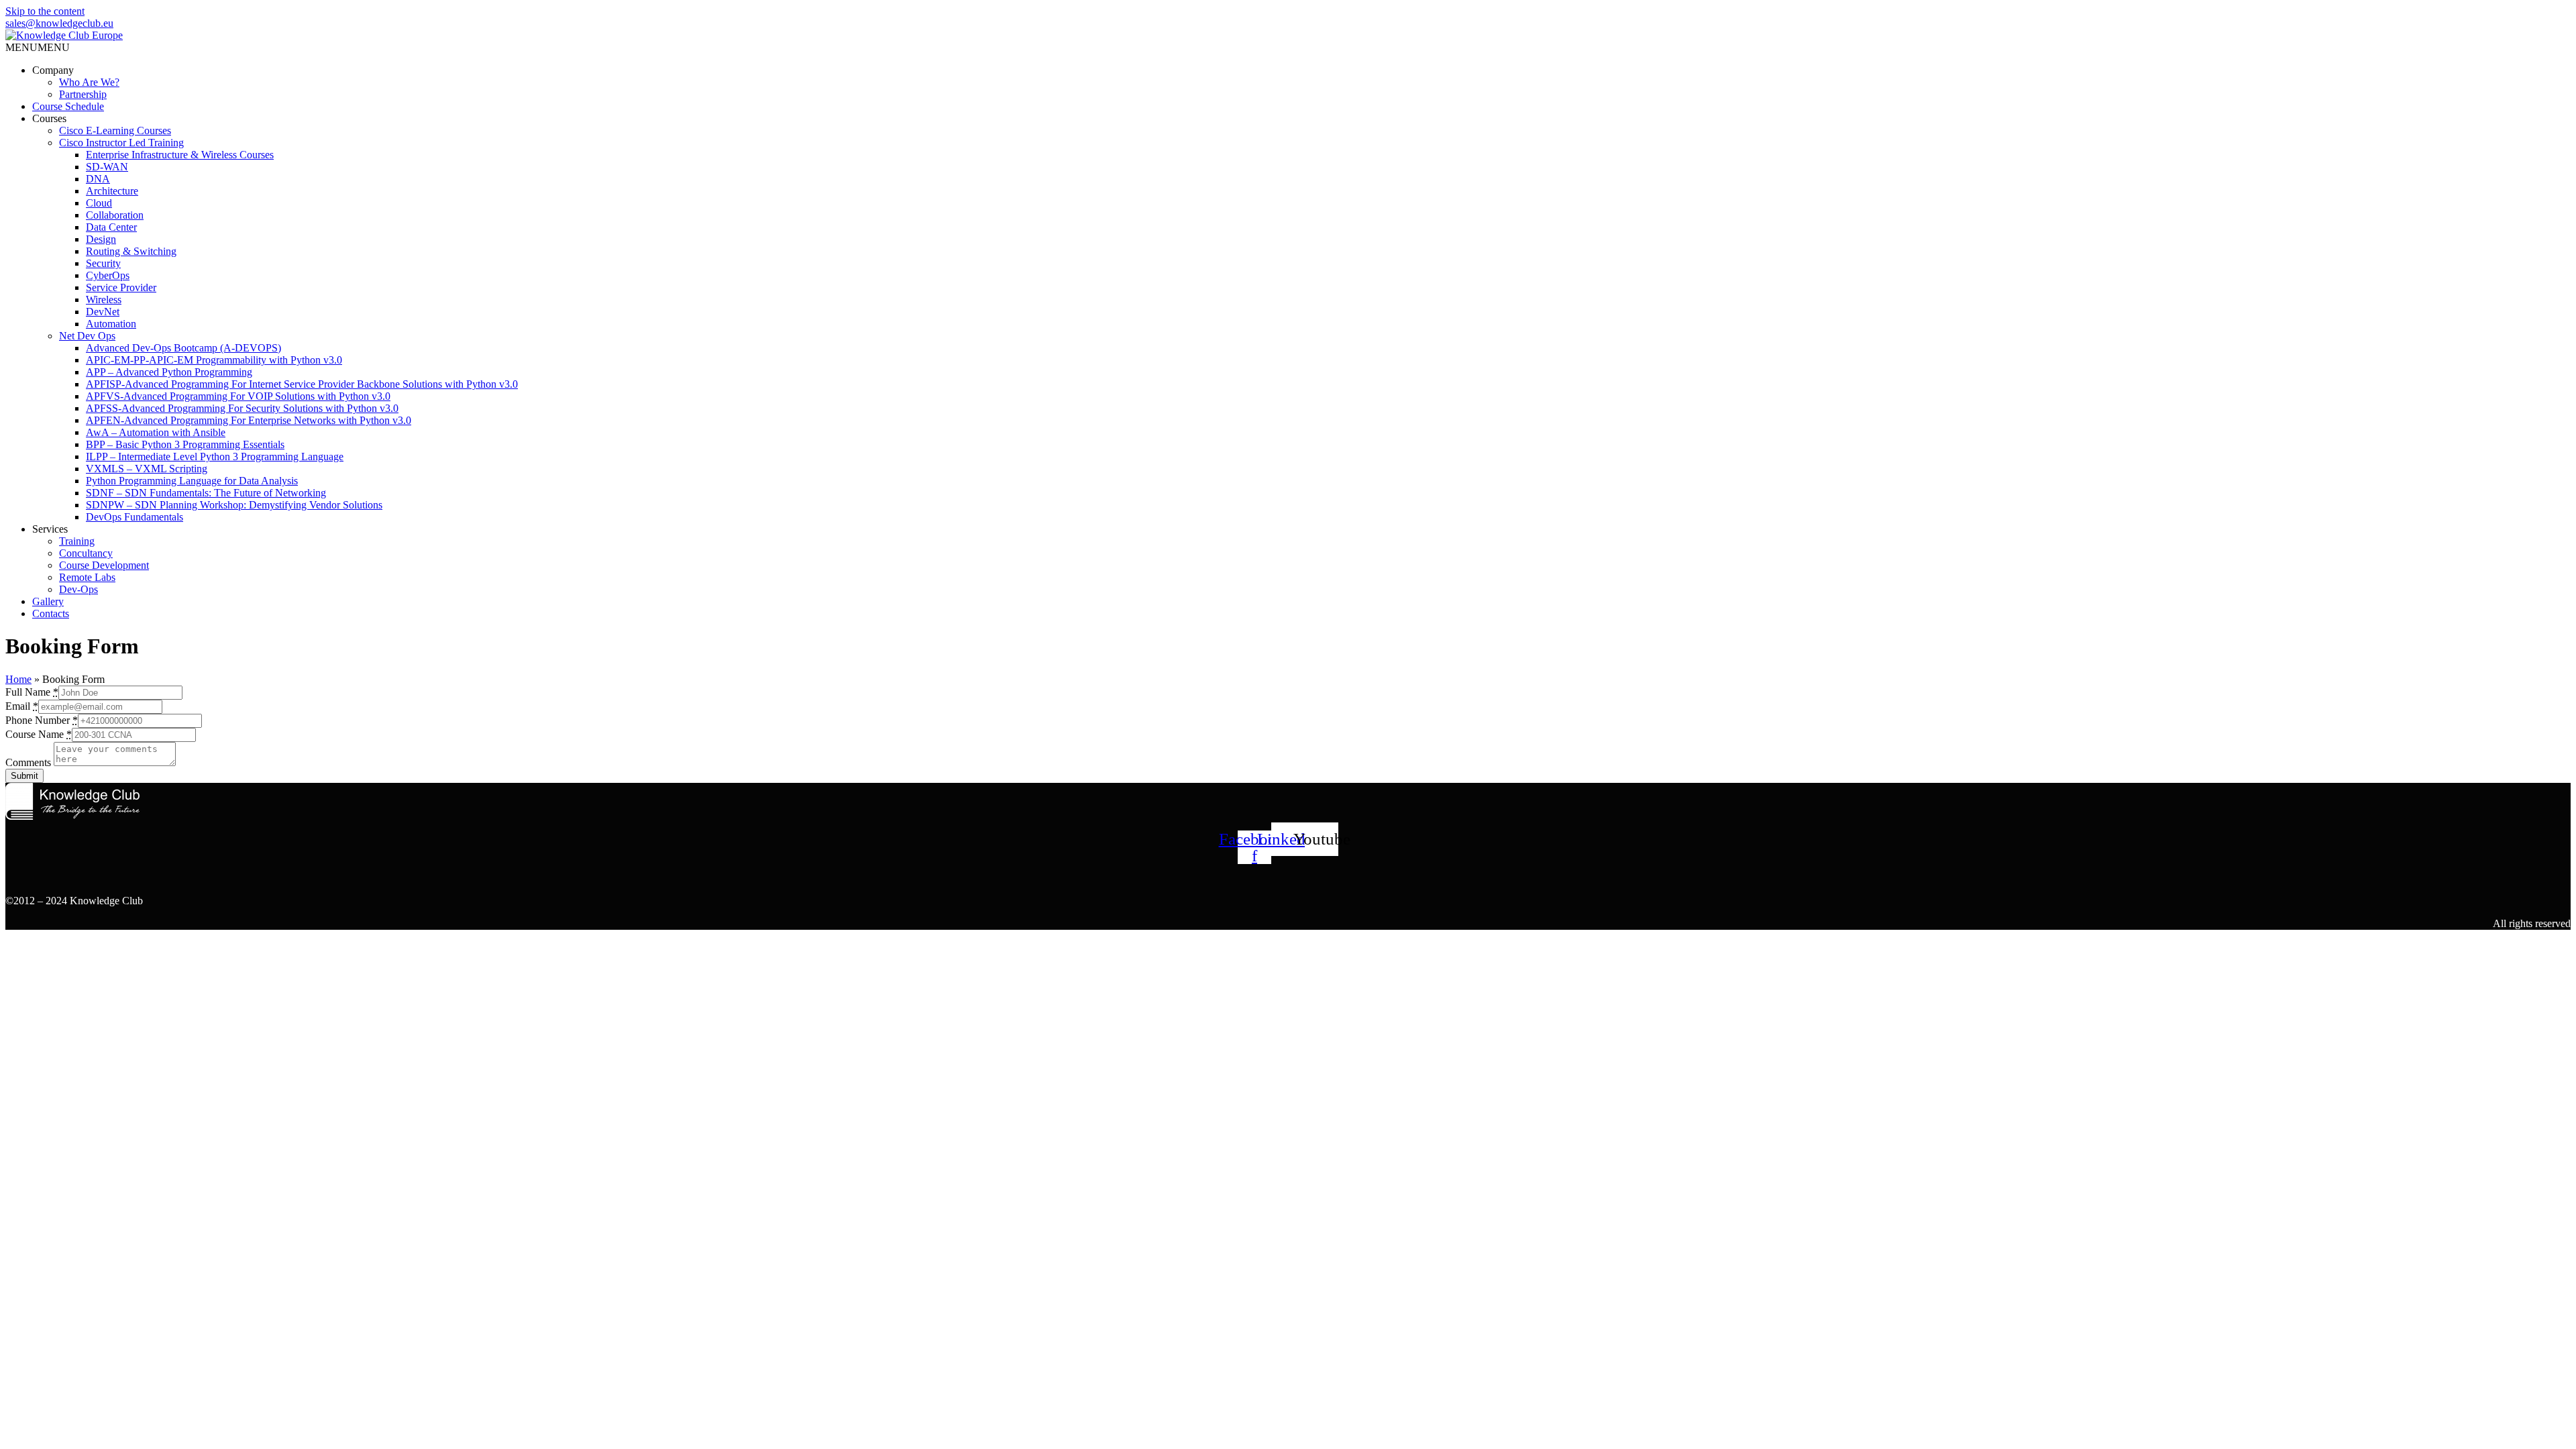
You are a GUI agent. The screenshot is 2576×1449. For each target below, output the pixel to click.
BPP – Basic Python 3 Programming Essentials (185, 444)
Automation (111, 324)
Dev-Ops (78, 589)
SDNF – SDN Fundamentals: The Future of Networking (206, 493)
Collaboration (115, 215)
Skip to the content (45, 11)
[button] (38, 47)
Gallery (48, 601)
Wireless (104, 300)
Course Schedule (68, 106)
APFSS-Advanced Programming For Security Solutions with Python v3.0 (242, 408)
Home (18, 679)
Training (77, 541)
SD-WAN (107, 167)
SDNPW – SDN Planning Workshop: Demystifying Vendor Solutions (234, 505)
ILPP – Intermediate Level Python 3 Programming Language (215, 457)
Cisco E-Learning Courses (115, 130)
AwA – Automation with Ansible (156, 432)
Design (101, 239)
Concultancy (86, 553)
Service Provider (121, 287)
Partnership (83, 94)
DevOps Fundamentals (135, 517)
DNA (98, 179)
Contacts (51, 613)
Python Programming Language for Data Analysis (192, 481)
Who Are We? (89, 82)
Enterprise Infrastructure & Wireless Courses (180, 155)
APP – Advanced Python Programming (169, 372)
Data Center (111, 227)
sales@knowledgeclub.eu (59, 23)
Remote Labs (87, 577)
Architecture (112, 191)
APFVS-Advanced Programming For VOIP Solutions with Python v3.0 (238, 396)
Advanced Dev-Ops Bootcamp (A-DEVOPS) (183, 348)
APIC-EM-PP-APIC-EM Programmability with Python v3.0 (214, 360)
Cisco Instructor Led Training (121, 143)
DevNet (103, 312)
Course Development (104, 565)
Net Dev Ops (87, 336)
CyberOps (108, 275)
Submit (24, 776)
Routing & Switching (131, 251)
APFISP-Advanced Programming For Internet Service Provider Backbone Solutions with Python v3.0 (302, 384)
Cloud (99, 203)
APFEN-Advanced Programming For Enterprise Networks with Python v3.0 (249, 420)
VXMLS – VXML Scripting (147, 469)
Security (103, 263)
